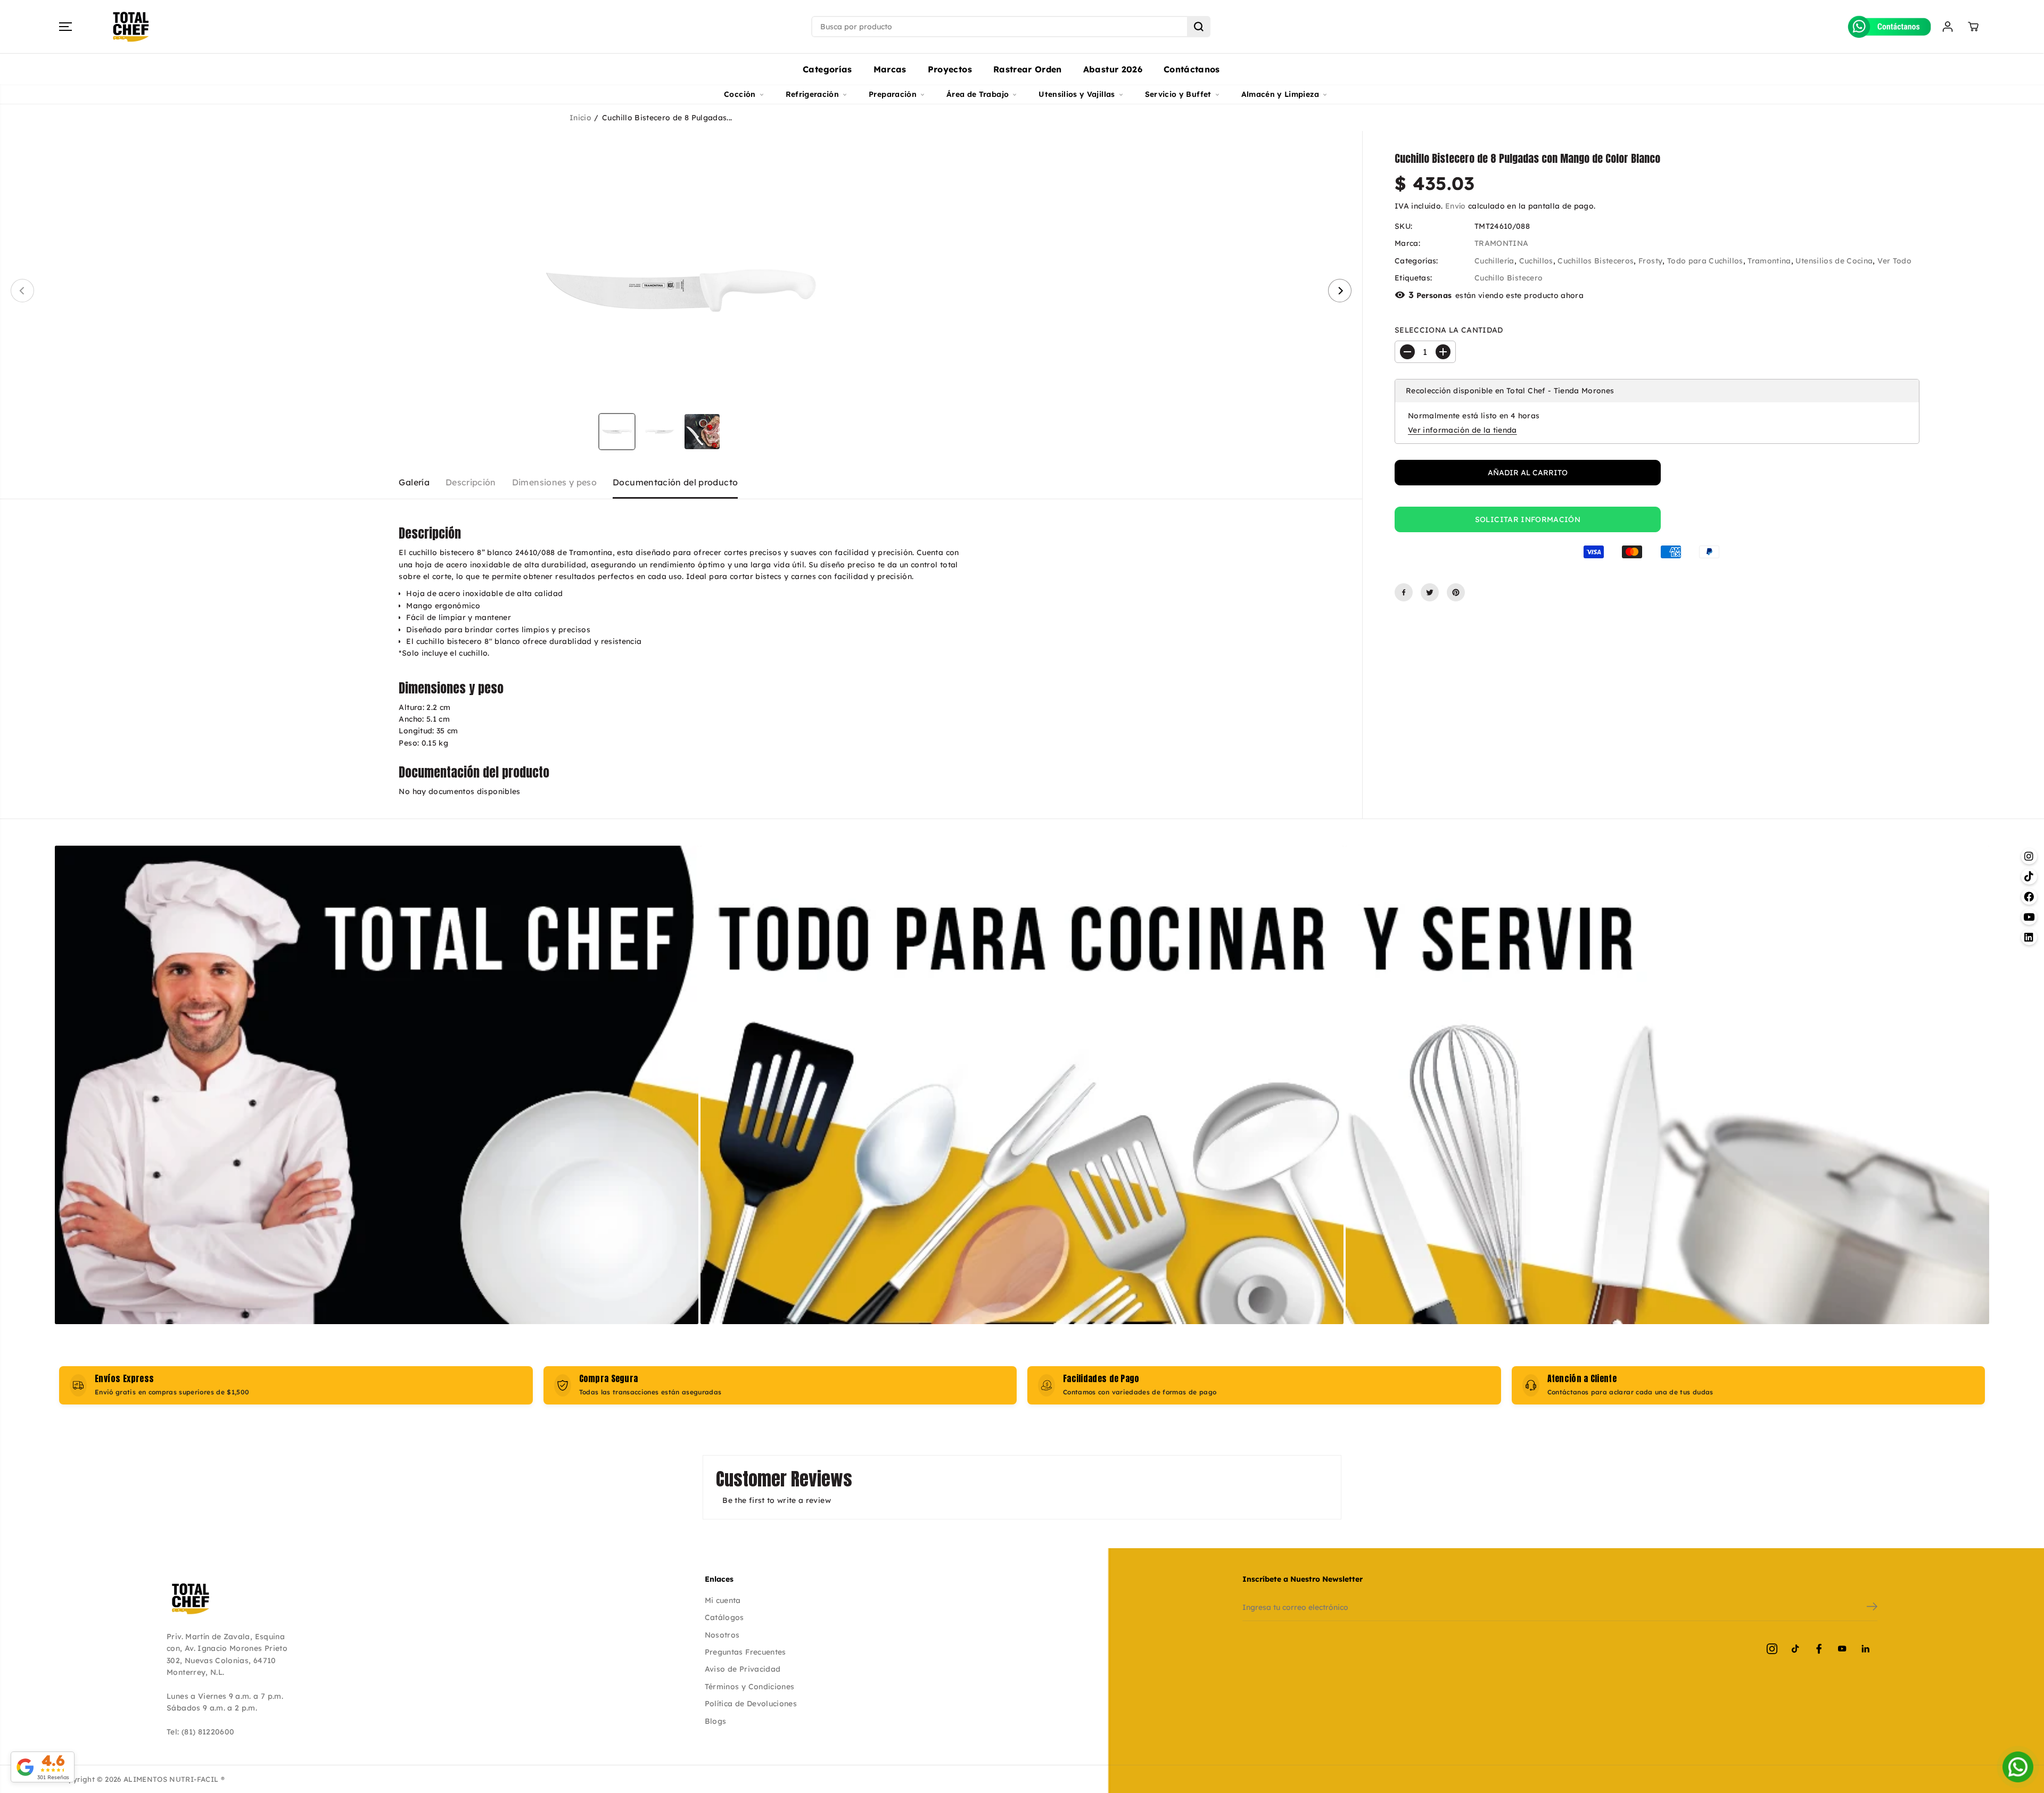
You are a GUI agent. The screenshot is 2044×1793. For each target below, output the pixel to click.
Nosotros (722, 1635)
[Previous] (22, 291)
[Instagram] (1772, 1649)
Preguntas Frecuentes (745, 1652)
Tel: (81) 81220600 (200, 1732)
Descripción (471, 482)
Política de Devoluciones (751, 1704)
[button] (65, 27)
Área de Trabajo (978, 94)
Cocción (740, 94)
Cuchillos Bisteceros (1596, 261)
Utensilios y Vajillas (1077, 94)
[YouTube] (1842, 1649)
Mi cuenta (723, 1600)
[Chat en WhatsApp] (2018, 1767)
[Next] (1340, 291)
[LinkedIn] (1866, 1649)
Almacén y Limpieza (1280, 94)
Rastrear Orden (1028, 69)
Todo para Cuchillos (1705, 261)
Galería (414, 482)
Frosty (1650, 261)
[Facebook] (1404, 592)
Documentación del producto (675, 482)
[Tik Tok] (1795, 1649)
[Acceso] (1948, 27)
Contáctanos (1192, 69)
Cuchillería (1494, 261)
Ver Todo (1894, 261)
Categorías (827, 69)
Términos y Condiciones (750, 1687)
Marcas (890, 69)
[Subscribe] (1872, 1608)
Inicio (580, 118)
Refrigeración (813, 94)
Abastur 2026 (1113, 69)
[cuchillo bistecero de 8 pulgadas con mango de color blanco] (681, 291)
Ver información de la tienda (1462, 430)
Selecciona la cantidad (1449, 330)
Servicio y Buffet (1178, 94)
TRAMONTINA (1502, 243)
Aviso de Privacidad (743, 1669)
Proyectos (950, 69)
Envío (1456, 206)
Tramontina (1769, 261)
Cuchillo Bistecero (1509, 278)
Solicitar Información (1528, 519)
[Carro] (1973, 27)
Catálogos (724, 1617)
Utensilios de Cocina (1834, 261)
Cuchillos (1536, 261)
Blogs (716, 1721)
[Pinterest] (1456, 592)
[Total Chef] (131, 27)
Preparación (893, 94)
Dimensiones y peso (554, 482)
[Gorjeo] (1430, 592)
